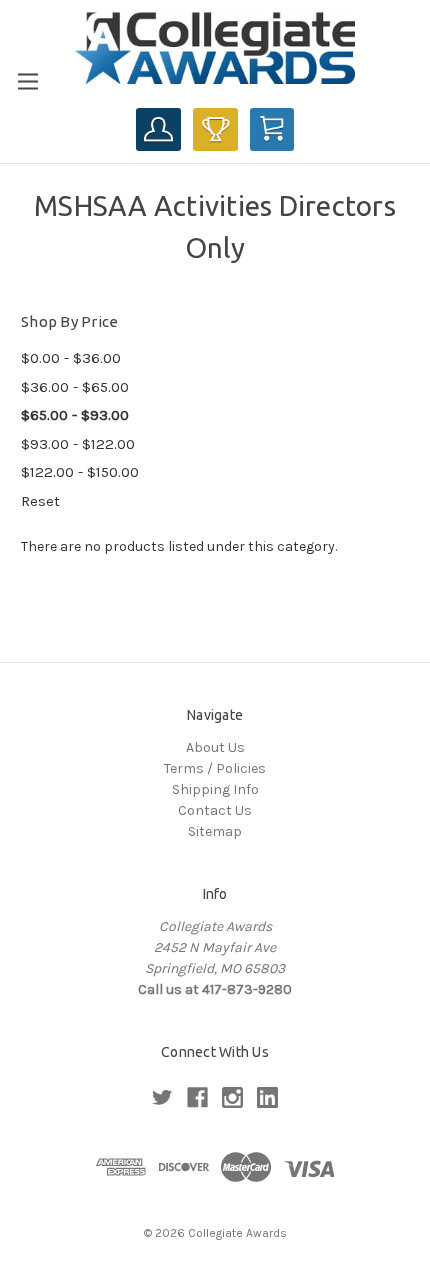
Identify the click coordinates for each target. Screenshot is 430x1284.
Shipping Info (215, 789)
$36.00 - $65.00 (75, 387)
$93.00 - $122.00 (78, 444)
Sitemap (215, 831)
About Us (215, 747)
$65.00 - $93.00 (75, 415)
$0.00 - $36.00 (71, 358)
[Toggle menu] (27, 81)
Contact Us (215, 810)
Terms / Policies (215, 768)
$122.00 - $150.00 (80, 472)
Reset (40, 501)
